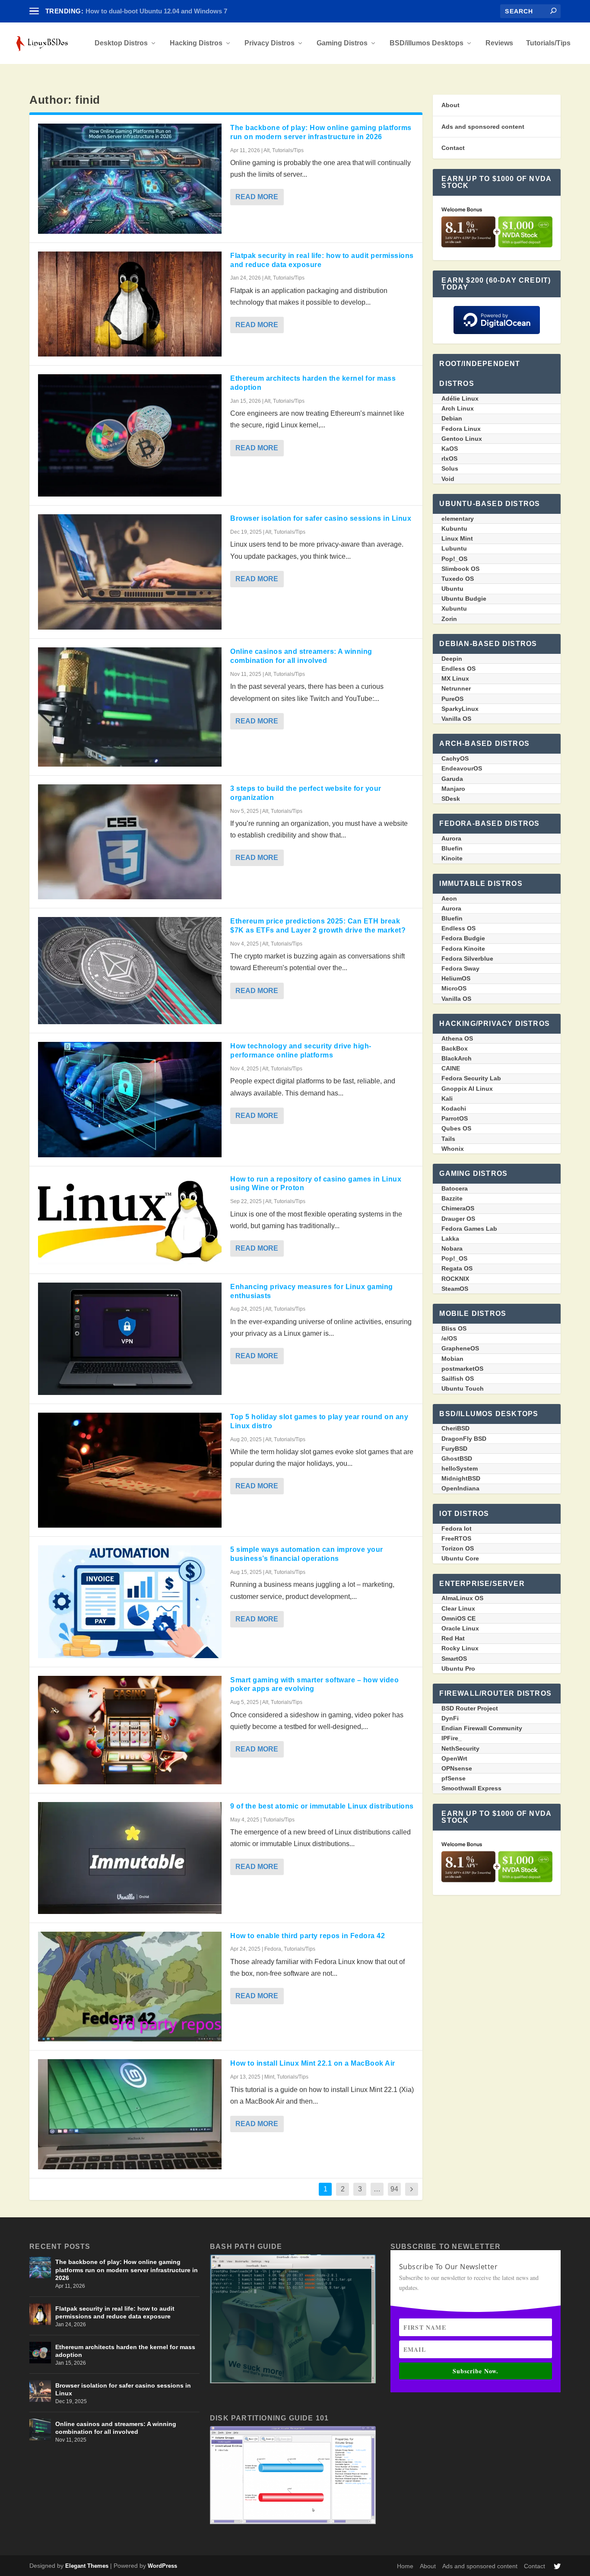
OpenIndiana (460, 1488)
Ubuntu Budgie (464, 599)
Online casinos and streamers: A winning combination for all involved (116, 2428)
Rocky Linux (460, 1648)
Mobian (452, 1359)
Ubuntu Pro (458, 1669)
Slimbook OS (460, 569)
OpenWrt (454, 1758)
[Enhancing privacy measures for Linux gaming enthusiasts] (130, 1339)
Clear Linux (458, 1608)
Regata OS (457, 1268)
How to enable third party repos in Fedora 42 (308, 1936)
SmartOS (454, 1659)
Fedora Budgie (463, 938)
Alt (266, 150)
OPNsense (457, 1768)
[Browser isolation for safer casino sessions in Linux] (130, 572)
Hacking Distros (196, 43)
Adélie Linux (460, 398)
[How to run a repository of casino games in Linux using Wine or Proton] (130, 1220)
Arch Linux (458, 408)
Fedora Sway (460, 968)
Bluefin (452, 848)
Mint (269, 2077)
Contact (453, 148)
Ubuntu (452, 589)
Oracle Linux (460, 1628)
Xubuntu (454, 608)
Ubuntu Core (460, 1558)
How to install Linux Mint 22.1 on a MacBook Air (313, 2063)
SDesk (451, 799)
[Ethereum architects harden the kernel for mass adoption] (130, 435)
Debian (452, 418)
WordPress (162, 2566)
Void (448, 479)
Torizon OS (458, 1548)
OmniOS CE (458, 1618)
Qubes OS (456, 1128)
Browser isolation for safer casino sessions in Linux (321, 518)
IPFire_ (452, 1738)
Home (405, 2566)
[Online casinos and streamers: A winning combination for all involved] (130, 707)
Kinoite (452, 858)
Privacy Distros (270, 43)
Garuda (452, 779)
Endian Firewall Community (482, 1728)
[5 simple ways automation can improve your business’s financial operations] (130, 1602)
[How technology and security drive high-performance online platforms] (130, 1099)
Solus (450, 468)
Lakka (450, 1239)
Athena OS (457, 1038)
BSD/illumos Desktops (427, 43)
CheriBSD (455, 1428)
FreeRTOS (456, 1538)
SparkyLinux (460, 709)
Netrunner (456, 688)
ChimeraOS (458, 1208)
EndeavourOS (462, 768)
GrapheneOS (460, 1348)
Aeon (449, 898)
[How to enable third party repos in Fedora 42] (130, 1987)
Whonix (453, 1149)
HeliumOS (456, 978)
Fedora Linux (461, 429)
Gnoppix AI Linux (467, 1089)
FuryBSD (454, 1449)
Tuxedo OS (458, 579)
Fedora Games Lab (469, 1229)
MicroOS (454, 988)
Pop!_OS (454, 559)
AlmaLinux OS (462, 1598)
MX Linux (455, 678)
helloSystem (460, 1468)
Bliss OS (454, 1328)
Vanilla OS (456, 719)
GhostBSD (457, 1458)
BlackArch (457, 1058)
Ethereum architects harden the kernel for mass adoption (125, 2351)
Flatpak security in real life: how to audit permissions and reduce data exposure (115, 2312)
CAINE (451, 1068)
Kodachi (454, 1108)
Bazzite (452, 1198)
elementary (458, 519)
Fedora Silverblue (467, 958)
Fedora (273, 1949)
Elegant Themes (87, 2566)
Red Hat (453, 1638)
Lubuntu (454, 548)
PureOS (452, 699)
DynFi (450, 1718)
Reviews (499, 43)
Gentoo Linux (462, 439)
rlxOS (449, 459)
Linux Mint (457, 538)
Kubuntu (454, 529)
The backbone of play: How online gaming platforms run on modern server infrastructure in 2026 (127, 2270)
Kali (447, 1099)
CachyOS (455, 758)
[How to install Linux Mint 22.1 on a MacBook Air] (130, 2114)
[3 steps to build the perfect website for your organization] (130, 842)
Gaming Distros (342, 43)
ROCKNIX (455, 1279)
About (450, 105)
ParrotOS (455, 1118)
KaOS (450, 449)
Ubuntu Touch (463, 1388)
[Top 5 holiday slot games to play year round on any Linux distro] (130, 1470)
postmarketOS (462, 1369)
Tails (448, 1139)
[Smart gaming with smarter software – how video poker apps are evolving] (130, 1730)
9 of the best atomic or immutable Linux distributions (322, 1806)
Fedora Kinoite (463, 949)
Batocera (455, 1188)
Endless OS (458, 669)
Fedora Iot (457, 1528)
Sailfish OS (458, 1379)
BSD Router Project (470, 1708)
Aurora (451, 838)
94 (394, 2189)
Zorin (449, 619)
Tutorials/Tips (548, 43)
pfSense (454, 1778)
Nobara (452, 1248)
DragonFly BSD (464, 1439)
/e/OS (449, 1338)
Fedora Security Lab (471, 1078)
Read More (257, 197)
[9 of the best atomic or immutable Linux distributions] (130, 1858)
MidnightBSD (461, 1478)
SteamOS (455, 1289)
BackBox (455, 1048)
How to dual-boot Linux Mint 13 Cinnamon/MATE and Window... (181, 11)
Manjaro (453, 789)
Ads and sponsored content (483, 127)
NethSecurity (460, 1748)
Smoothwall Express (471, 1788)
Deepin (452, 659)
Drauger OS (458, 1219)
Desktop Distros (121, 43)
